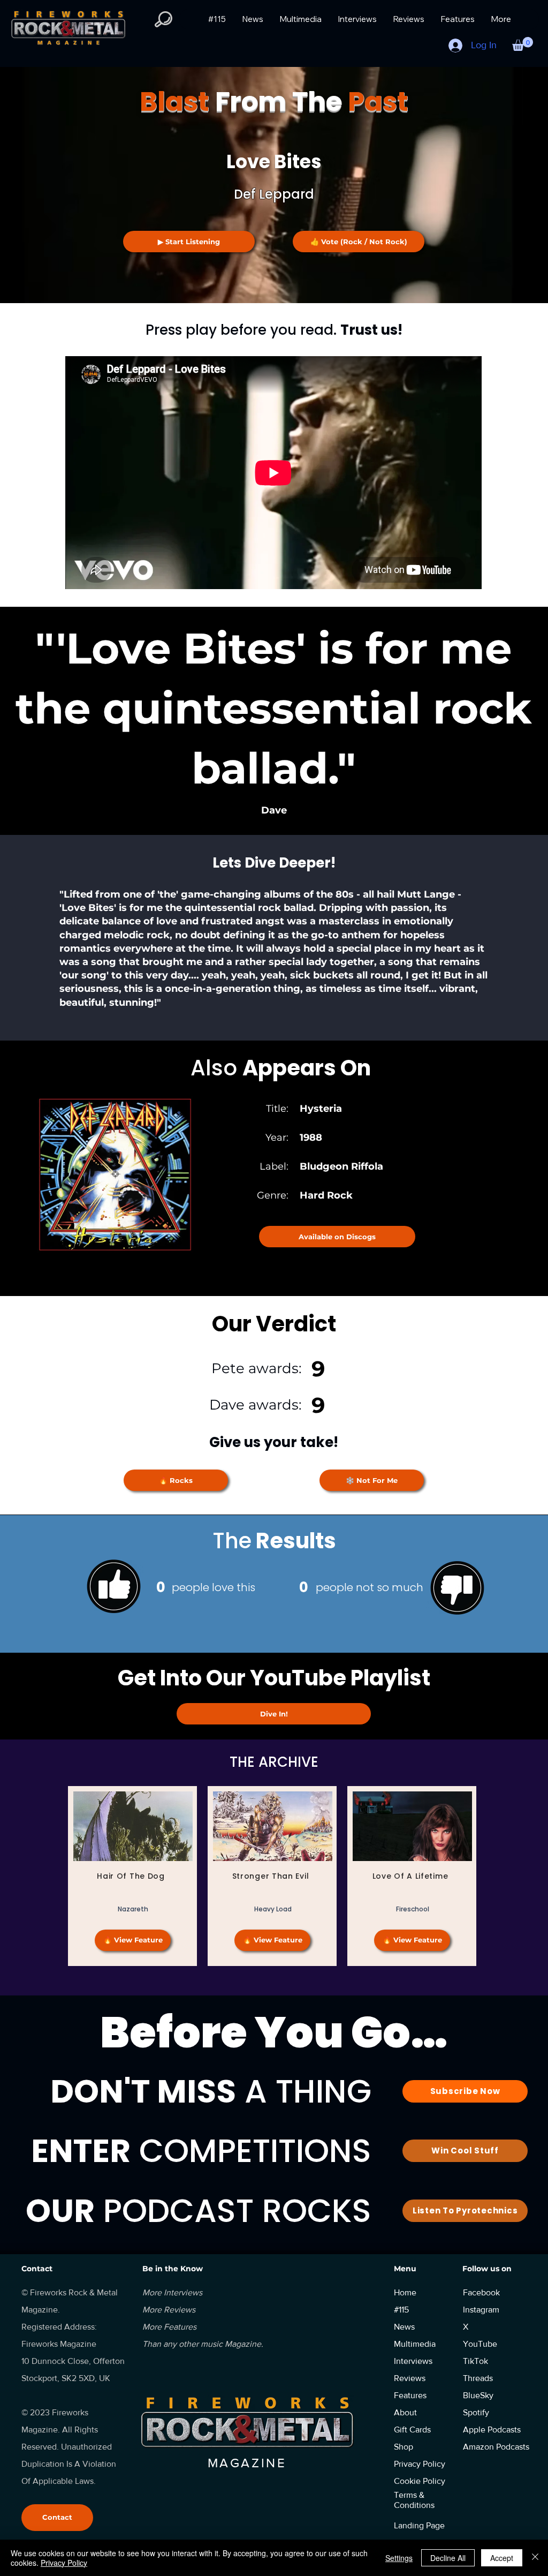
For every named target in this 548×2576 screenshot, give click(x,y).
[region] (132, 1876)
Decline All (448, 2558)
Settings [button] (399, 2558)
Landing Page (419, 2525)
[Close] (535, 2558)
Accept (502, 2558)
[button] (523, 44)
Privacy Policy (64, 2563)
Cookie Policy (420, 2481)
